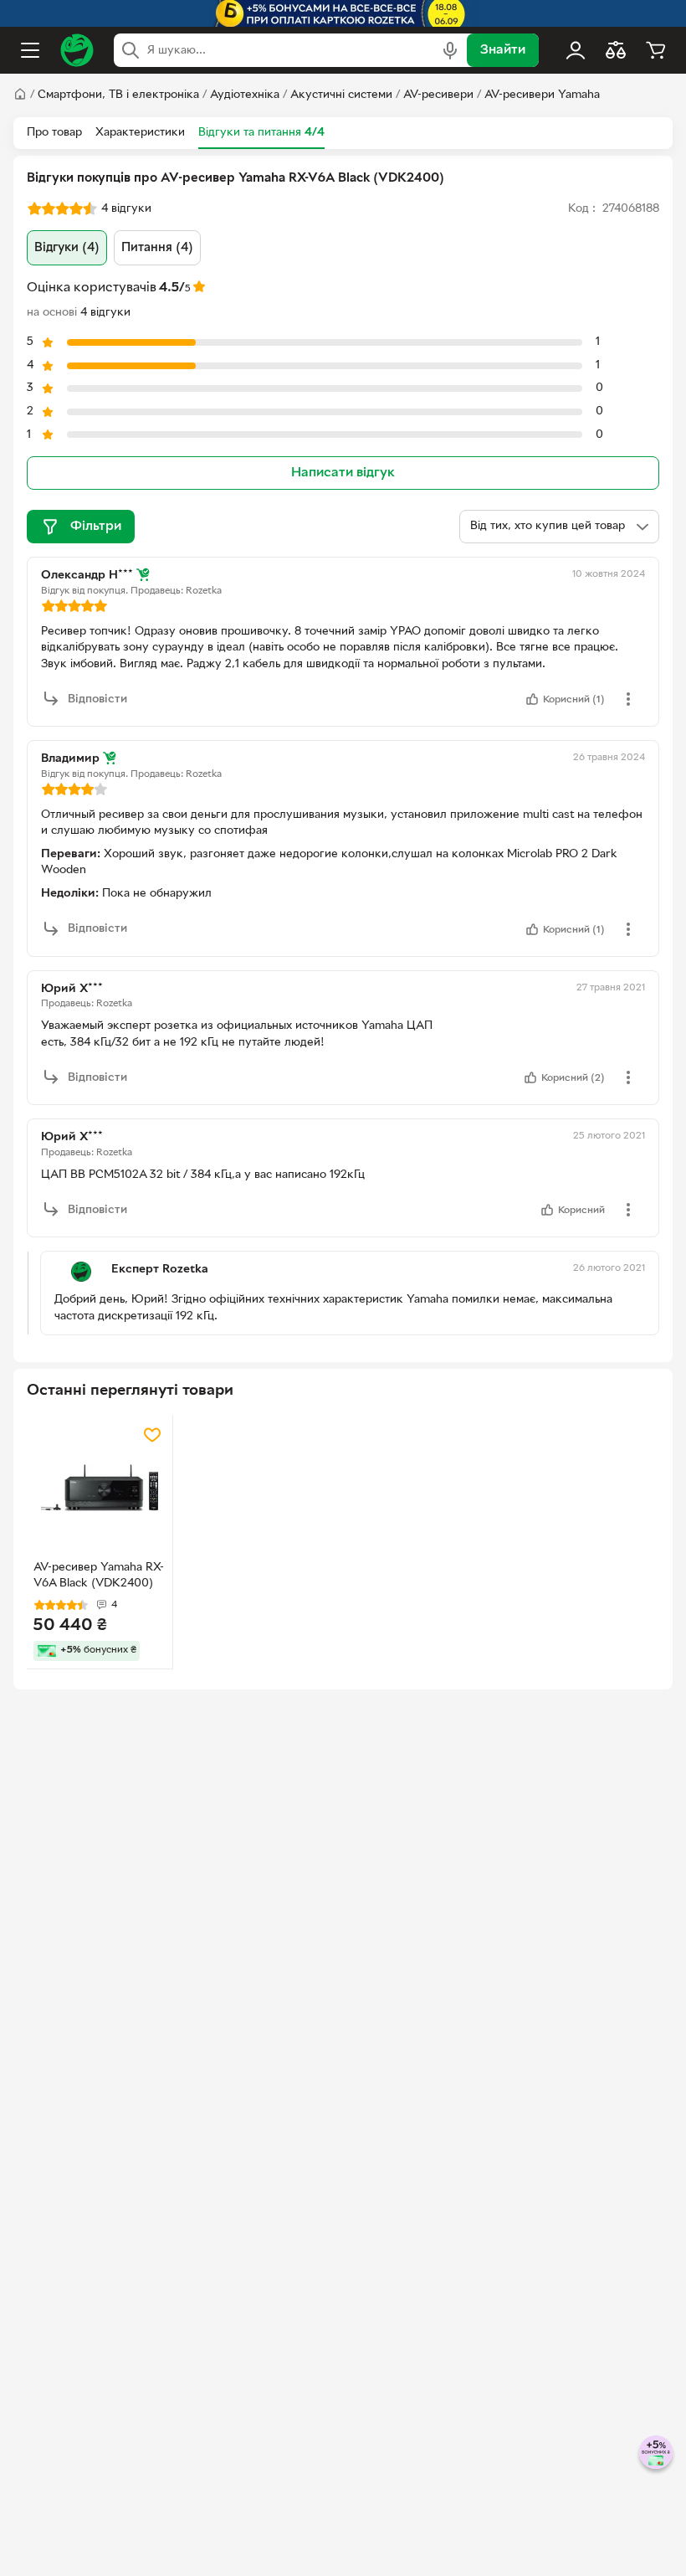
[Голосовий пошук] (450, 50)
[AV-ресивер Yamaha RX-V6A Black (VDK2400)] (100, 1488)
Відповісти (97, 699)
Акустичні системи (341, 95)
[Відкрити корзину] (656, 50)
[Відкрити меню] (30, 50)
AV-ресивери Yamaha (542, 95)
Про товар (54, 133)
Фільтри (96, 527)
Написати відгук (343, 473)
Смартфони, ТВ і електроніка (118, 95)
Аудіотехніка (245, 95)
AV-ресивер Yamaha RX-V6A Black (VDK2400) (99, 1576)
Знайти (503, 50)
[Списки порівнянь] (616, 50)
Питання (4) (157, 248)
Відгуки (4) (67, 248)
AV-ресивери (438, 95)
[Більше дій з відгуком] (628, 699)
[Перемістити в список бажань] (152, 1435)
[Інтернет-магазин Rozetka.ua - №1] (77, 50)
